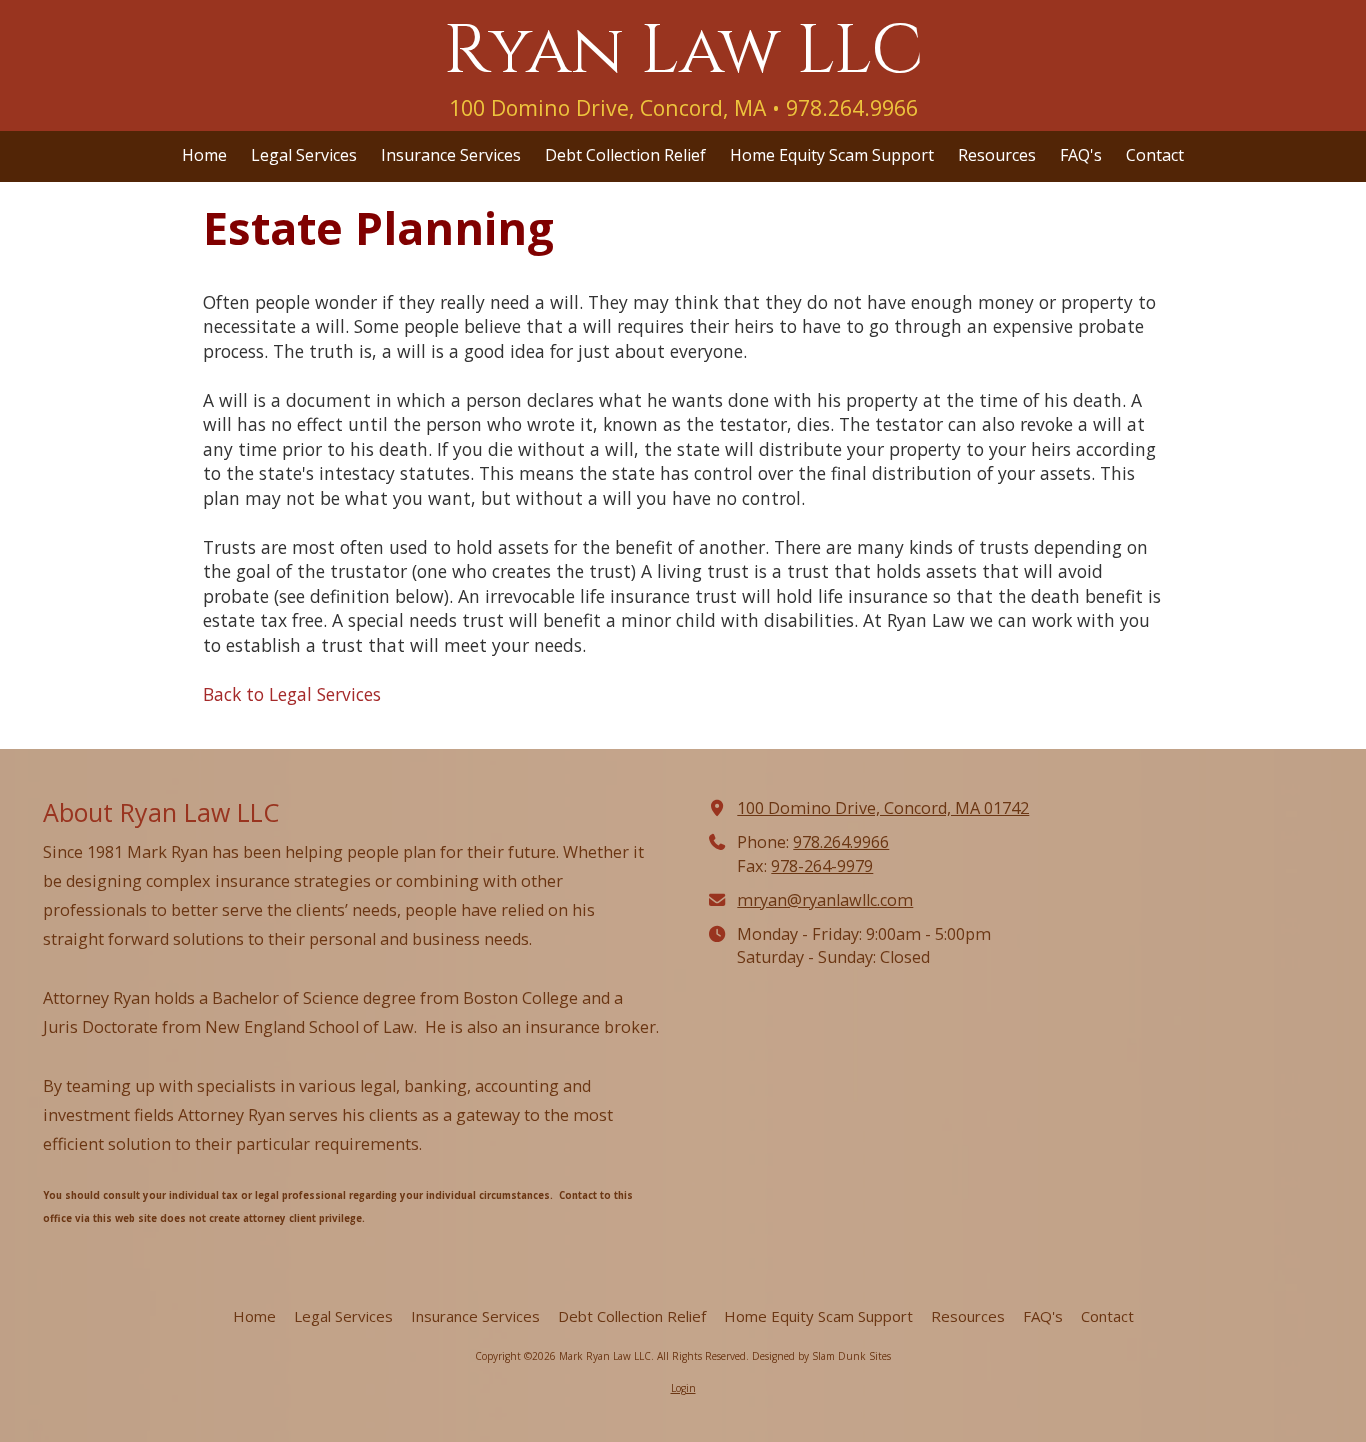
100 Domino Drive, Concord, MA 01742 (883, 808)
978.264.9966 (841, 842)
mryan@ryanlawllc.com (825, 900)
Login (683, 1388)
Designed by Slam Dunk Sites (821, 1356)
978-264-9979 (822, 866)
